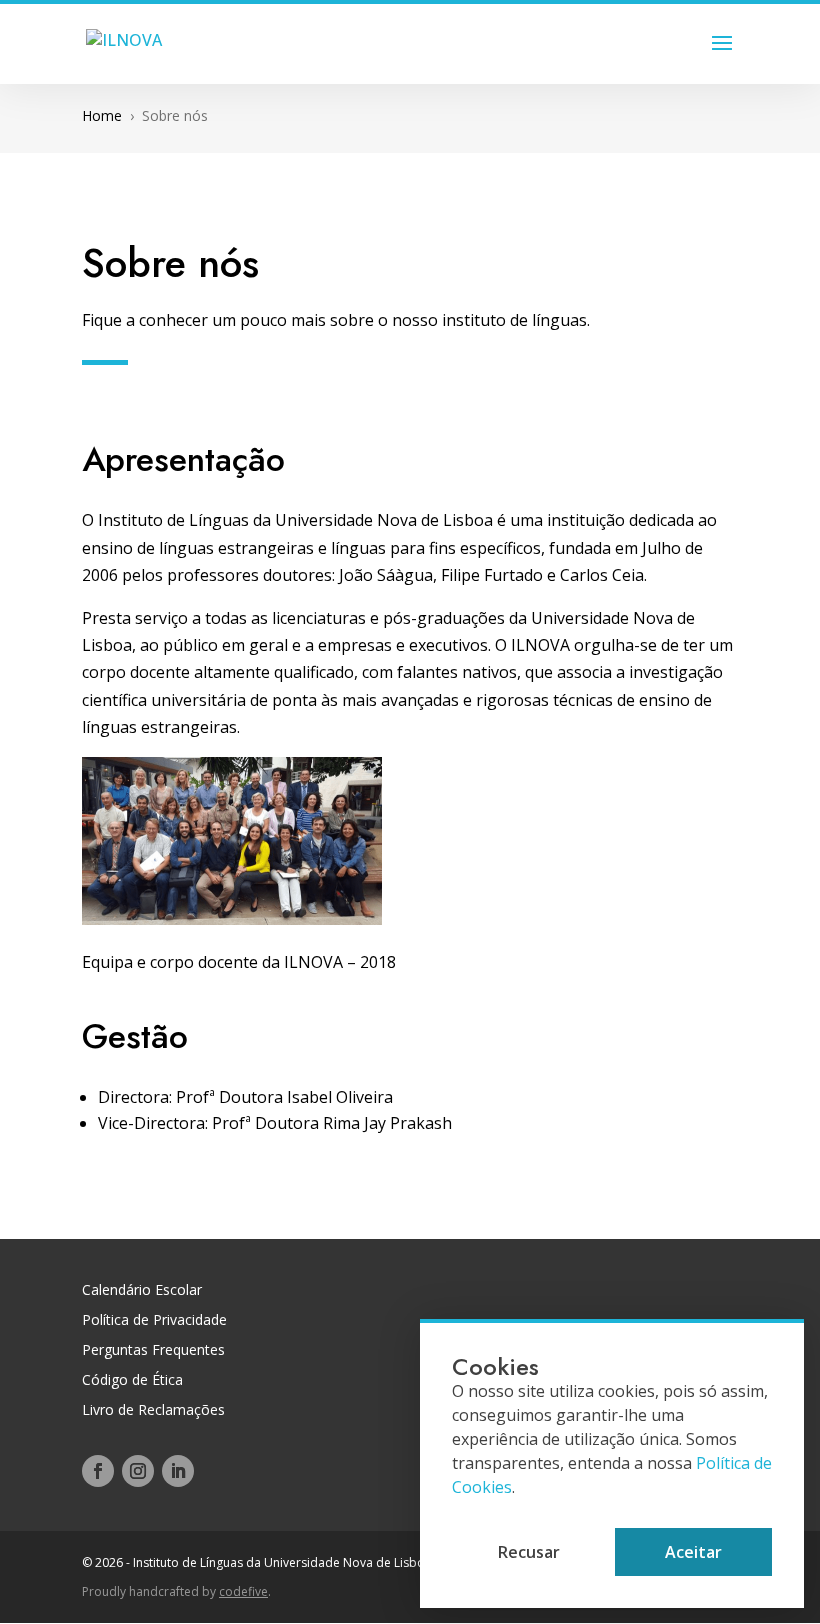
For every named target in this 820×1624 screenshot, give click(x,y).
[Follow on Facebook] (98, 1471)
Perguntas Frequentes (153, 1351)
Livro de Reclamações (153, 1411)
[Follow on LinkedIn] (178, 1471)
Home (102, 115)
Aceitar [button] (693, 1552)
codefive (243, 1591)
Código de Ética (132, 1381)
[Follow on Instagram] (138, 1471)
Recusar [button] (529, 1552)
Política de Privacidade (154, 1321)
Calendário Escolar (142, 1291)
